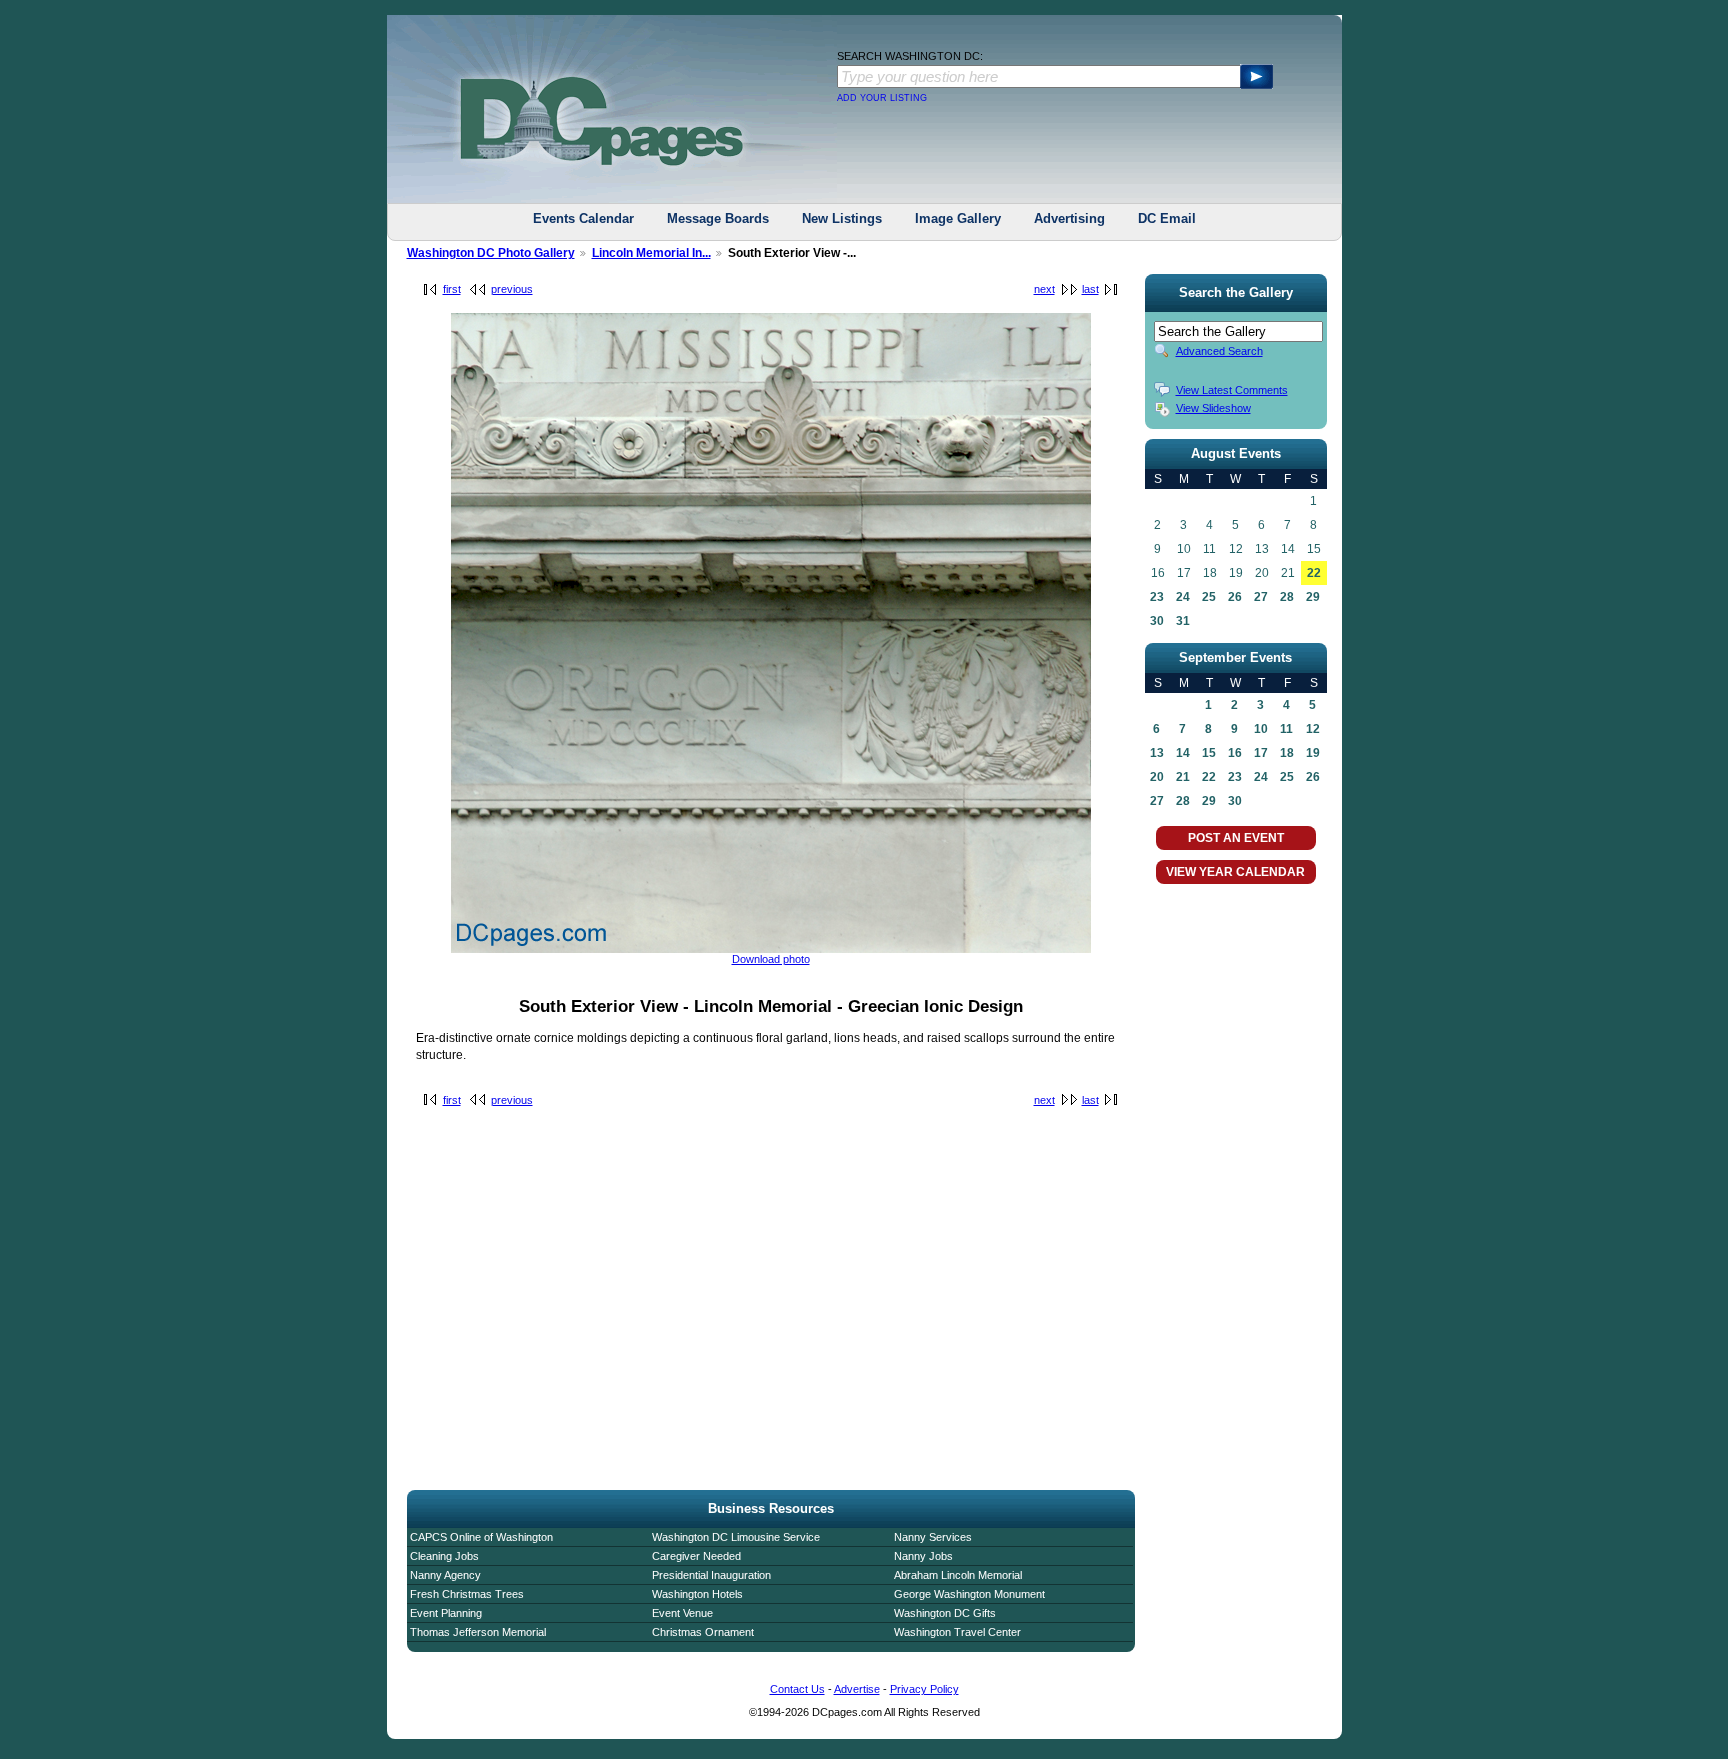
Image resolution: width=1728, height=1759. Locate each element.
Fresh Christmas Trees (467, 1594)
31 (1183, 621)
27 (1261, 597)
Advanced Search (1219, 351)
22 (1314, 573)
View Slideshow (1213, 408)
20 (1157, 777)
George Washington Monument (969, 1594)
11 (1286, 729)
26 (1235, 597)
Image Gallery (958, 218)
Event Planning (446, 1613)
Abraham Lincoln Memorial (958, 1575)
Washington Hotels (697, 1594)
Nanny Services (933, 1537)
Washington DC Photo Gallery (491, 253)
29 (1313, 597)
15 (1209, 753)
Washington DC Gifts (945, 1613)
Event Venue (682, 1613)
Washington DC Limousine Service (736, 1537)
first (452, 289)
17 (1261, 753)
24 (1183, 597)
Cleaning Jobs (444, 1556)
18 (1287, 753)
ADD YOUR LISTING (882, 98)
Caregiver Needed (696, 1556)
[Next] (771, 949)
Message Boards (718, 218)
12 (1313, 729)
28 (1287, 597)
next (1044, 289)
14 (1183, 753)
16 (1235, 753)
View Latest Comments (1232, 390)
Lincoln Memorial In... (651, 253)
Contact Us (797, 1689)
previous (512, 289)
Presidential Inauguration (711, 1575)
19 (1313, 753)
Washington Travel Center (957, 1632)
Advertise (857, 1689)
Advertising (1069, 218)
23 (1157, 597)
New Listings (842, 218)
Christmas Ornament (703, 1632)
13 (1157, 753)
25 (1209, 597)
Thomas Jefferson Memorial (478, 1632)
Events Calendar (583, 218)
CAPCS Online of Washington (481, 1537)
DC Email (1167, 218)
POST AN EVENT (1236, 838)
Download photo (771, 959)
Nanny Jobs (923, 1556)
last (1090, 289)
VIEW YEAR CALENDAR (1235, 872)
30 (1157, 621)
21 (1183, 777)
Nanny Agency (445, 1575)
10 (1261, 729)
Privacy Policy (924, 1689)
